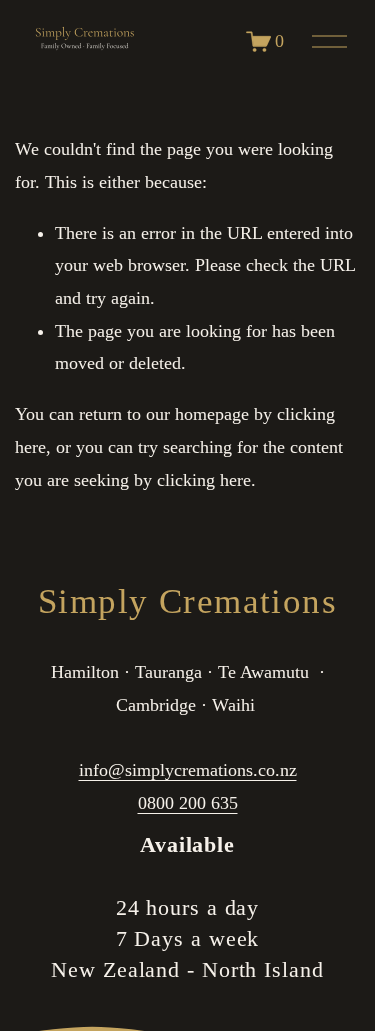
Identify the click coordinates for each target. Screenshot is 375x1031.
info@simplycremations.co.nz (188, 770)
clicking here (204, 480)
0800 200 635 (188, 803)
